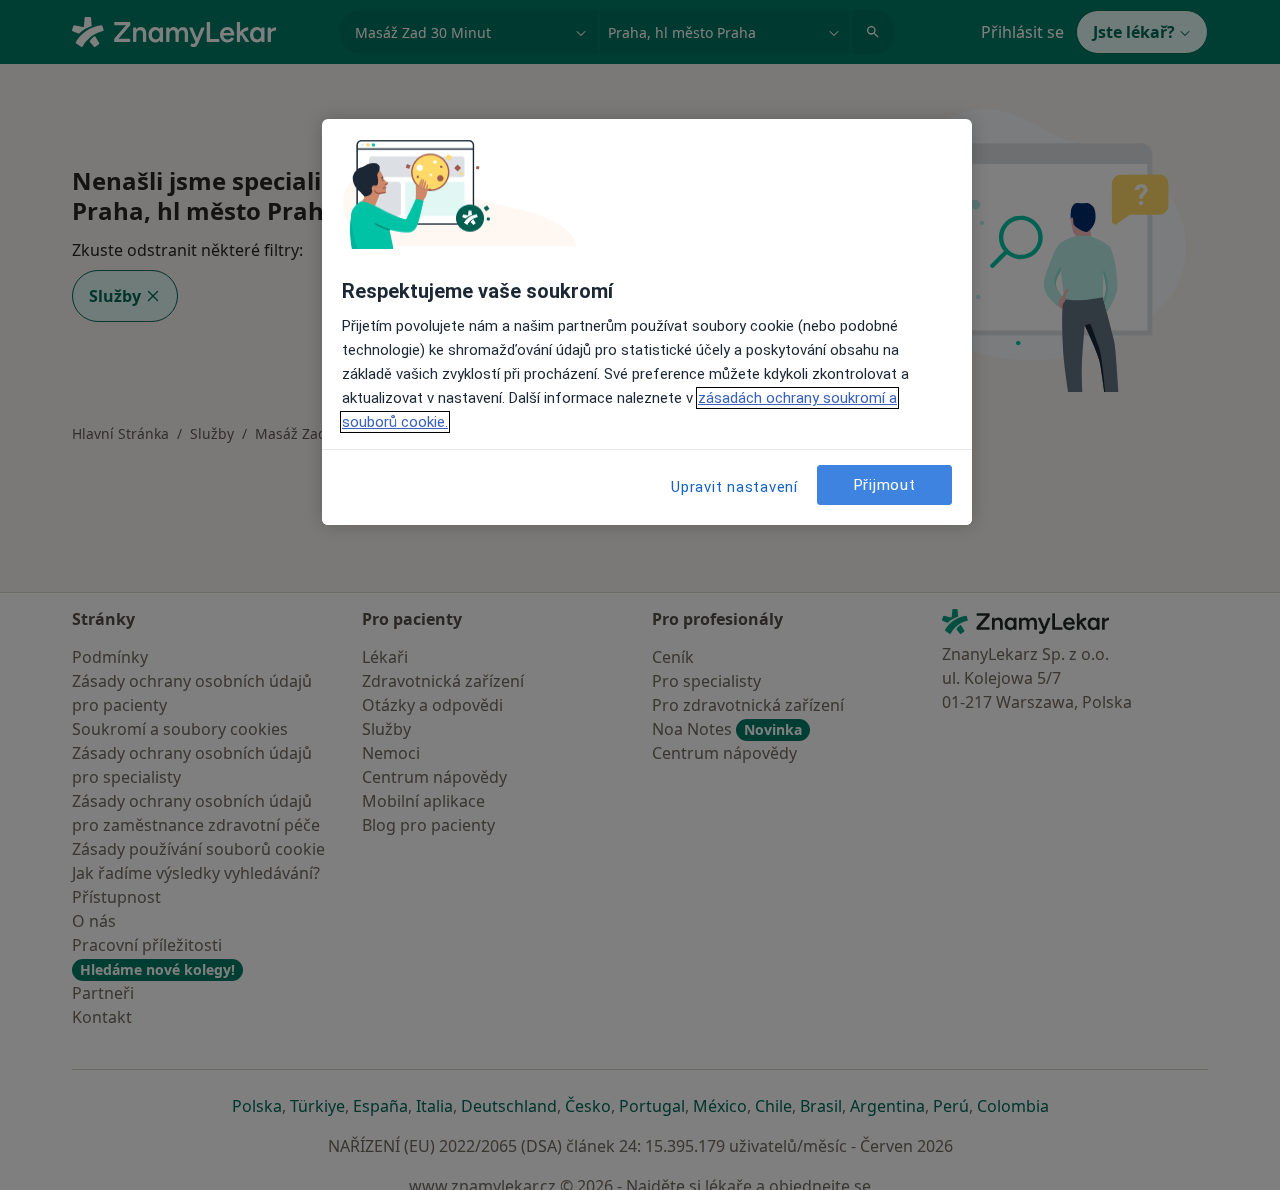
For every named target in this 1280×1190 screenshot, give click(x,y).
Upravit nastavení (734, 487)
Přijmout (885, 485)
